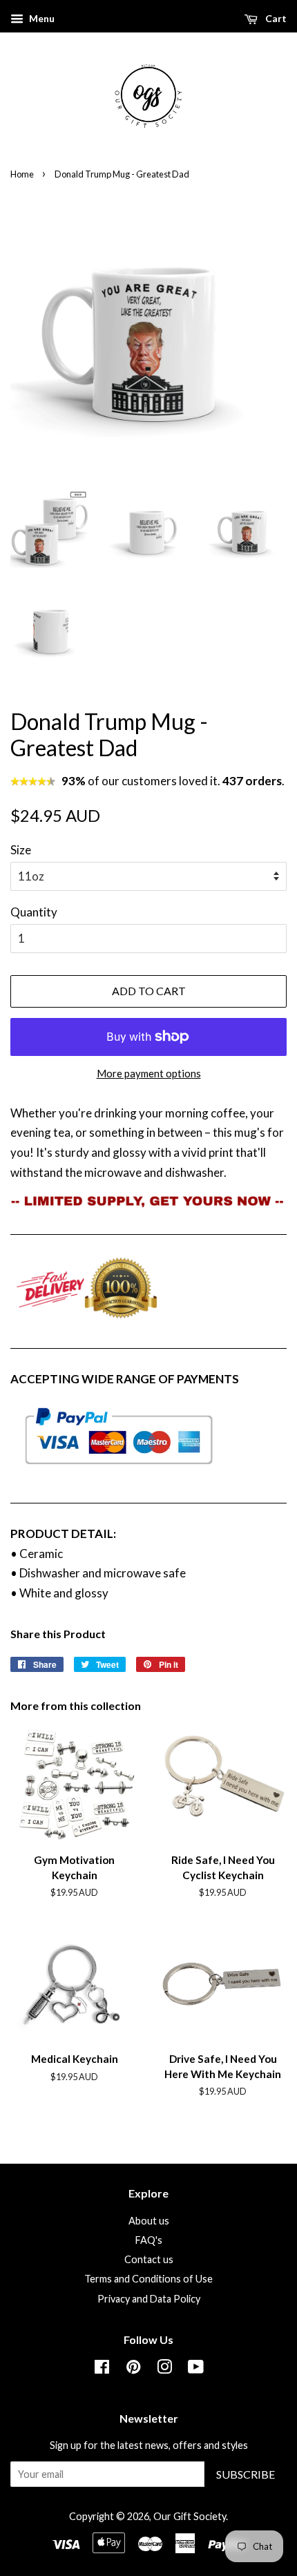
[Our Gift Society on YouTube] (196, 2369)
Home (22, 174)
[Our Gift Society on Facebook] (102, 2369)
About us (149, 2221)
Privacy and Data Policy (149, 2299)
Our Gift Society (190, 2516)
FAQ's (149, 2240)
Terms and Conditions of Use (148, 2279)
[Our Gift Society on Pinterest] (133, 2369)
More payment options (149, 1073)
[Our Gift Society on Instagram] (164, 2369)
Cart (275, 18)
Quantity (34, 912)
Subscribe (246, 2474)
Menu (41, 18)
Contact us (149, 2259)
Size (21, 850)
